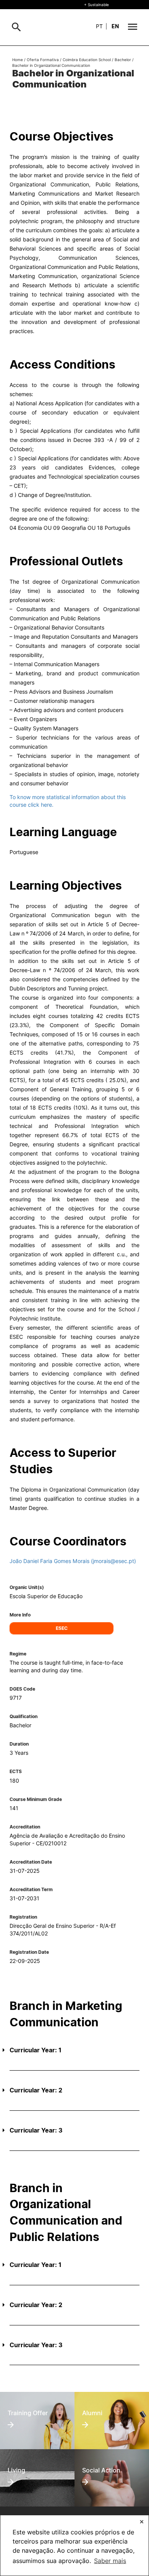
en (115, 26)
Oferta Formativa (43, 60)
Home (18, 60)
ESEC (62, 1628)
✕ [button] (142, 2522)
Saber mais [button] (110, 2561)
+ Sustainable (96, 5)
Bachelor (123, 60)
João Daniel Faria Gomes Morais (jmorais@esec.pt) (73, 1561)
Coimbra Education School (87, 60)
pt (99, 26)
